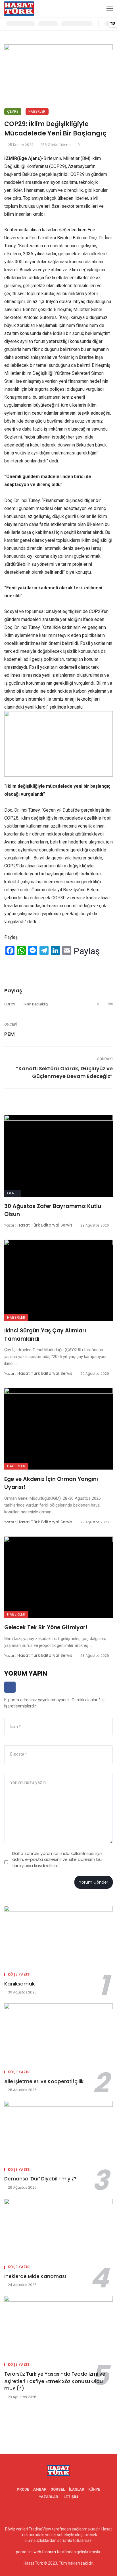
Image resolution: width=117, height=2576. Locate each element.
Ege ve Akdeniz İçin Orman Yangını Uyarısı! (51, 1483)
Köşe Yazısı (19, 1974)
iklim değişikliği (36, 1004)
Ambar (40, 2489)
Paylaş (87, 951)
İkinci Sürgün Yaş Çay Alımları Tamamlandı (45, 1335)
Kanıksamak (19, 1984)
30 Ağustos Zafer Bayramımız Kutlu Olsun (53, 1210)
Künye (94, 2489)
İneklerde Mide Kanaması (35, 2276)
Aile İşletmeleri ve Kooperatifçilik (44, 2081)
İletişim (70, 2497)
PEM (10, 1034)
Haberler (37, 111)
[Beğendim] (6, 965)
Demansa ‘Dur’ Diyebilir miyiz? (40, 2179)
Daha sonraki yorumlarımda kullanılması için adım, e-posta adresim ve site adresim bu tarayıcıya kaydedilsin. (57, 1859)
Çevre (13, 111)
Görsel (58, 2489)
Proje (23, 2489)
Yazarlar (49, 2497)
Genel (13, 1193)
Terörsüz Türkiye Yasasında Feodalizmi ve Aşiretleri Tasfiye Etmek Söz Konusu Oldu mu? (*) (55, 2381)
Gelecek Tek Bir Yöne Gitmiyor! (46, 1627)
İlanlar (77, 2489)
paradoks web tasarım (36, 2552)
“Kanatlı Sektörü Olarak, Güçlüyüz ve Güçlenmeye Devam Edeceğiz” (64, 1072)
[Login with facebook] (10, 1694)
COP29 (10, 1004)
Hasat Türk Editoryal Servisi (45, 1225)
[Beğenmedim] (23, 965)
